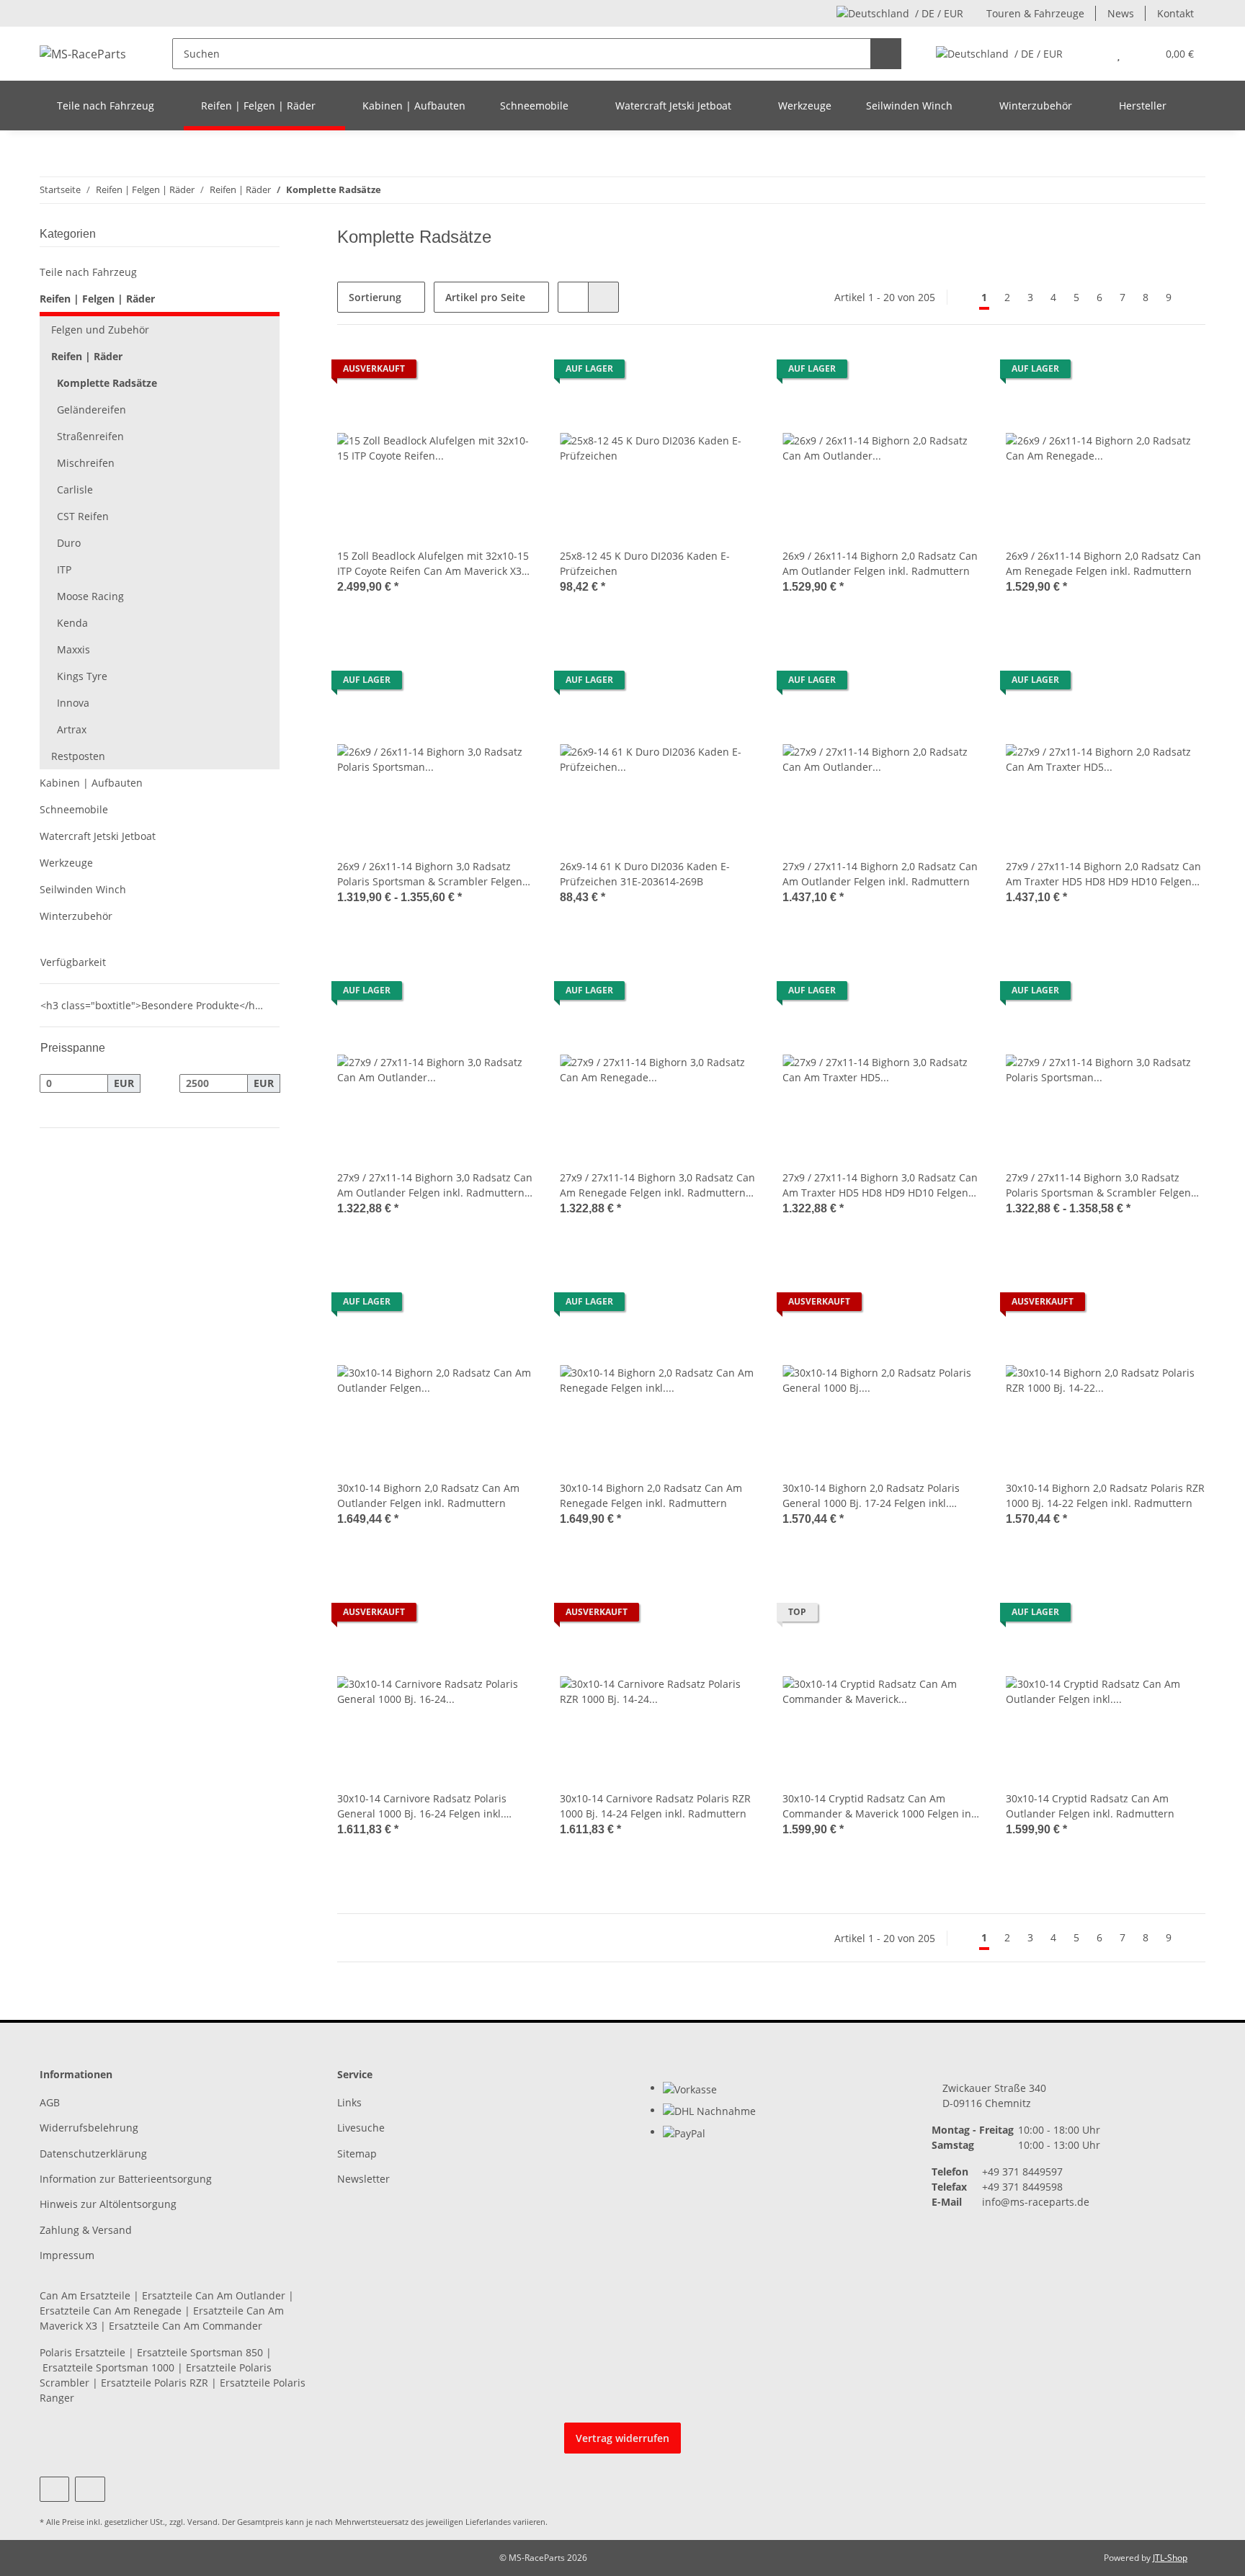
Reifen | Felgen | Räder (97, 299)
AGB (50, 2102)
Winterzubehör (76, 916)
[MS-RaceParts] (83, 54)
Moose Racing (90, 596)
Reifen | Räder (87, 356)
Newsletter (363, 2179)
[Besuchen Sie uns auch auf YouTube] (54, 2489)
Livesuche (361, 2128)
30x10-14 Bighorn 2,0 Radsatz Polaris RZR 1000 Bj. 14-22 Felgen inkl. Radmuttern (1105, 1495)
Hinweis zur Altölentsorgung (108, 2204)
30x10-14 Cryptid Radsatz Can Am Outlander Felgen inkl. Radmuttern (1090, 1806)
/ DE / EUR (939, 13)
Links (349, 2102)
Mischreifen (86, 463)
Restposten (78, 756)
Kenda (72, 623)
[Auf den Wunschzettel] (512, 372)
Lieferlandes (488, 2522)
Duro (69, 543)
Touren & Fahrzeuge (1035, 13)
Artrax (72, 729)
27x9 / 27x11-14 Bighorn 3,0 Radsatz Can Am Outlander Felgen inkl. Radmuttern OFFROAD (435, 1185)
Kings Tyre (82, 676)
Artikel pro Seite (485, 297)
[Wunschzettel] (1119, 54)
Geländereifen (92, 410)
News (1121, 13)
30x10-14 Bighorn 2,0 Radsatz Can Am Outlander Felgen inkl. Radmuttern (428, 1495)
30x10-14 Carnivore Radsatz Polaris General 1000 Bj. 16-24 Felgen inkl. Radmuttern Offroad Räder (422, 1806)
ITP (64, 569)
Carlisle (75, 489)
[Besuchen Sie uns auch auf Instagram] (90, 2489)
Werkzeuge (66, 863)
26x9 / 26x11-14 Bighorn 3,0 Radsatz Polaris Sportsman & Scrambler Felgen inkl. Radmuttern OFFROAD (430, 874)
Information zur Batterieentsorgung (126, 2179)
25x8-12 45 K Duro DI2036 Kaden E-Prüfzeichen (645, 563)
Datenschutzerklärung (93, 2154)
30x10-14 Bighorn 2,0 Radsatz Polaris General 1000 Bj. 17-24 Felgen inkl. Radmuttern (871, 1496)
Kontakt (1175, 13)
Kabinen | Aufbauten (91, 783)
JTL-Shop (1170, 2558)
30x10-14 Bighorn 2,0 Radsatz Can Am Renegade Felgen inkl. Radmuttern (651, 1495)
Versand (202, 2522)
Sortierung (375, 297)
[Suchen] (886, 54)
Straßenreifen (90, 436)
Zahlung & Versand (86, 2230)
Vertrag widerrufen (622, 2438)
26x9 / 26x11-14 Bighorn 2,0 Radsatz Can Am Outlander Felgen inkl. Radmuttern (880, 563)
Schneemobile (74, 809)
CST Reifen (83, 516)
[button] (1090, 54)
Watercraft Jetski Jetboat (98, 836)
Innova (73, 703)
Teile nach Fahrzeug (88, 272)
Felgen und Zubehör (100, 330)
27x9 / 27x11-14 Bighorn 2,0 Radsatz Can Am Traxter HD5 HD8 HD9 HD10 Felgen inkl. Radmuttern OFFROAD (1103, 874)
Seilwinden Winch (83, 889)
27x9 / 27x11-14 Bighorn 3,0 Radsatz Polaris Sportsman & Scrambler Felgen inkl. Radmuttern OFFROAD (1098, 1185)
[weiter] (1193, 298)
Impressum (67, 2255)
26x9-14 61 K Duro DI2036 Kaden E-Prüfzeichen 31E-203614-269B (645, 874)
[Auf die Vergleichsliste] (475, 372)
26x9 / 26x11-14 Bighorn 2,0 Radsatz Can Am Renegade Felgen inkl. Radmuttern (1103, 563)
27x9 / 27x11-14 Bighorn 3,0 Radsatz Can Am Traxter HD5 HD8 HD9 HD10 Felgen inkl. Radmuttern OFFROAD (880, 1185)
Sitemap (357, 2154)
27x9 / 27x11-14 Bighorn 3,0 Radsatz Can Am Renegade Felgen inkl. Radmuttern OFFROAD (657, 1185)
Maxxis (73, 649)
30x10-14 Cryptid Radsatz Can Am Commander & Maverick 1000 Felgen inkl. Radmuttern (882, 1806)
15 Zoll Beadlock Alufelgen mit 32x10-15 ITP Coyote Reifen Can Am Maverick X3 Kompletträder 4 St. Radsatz (433, 564)
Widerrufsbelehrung (89, 2128)
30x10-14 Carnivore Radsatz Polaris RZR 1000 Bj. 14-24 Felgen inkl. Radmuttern (655, 1806)
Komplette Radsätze (107, 383)
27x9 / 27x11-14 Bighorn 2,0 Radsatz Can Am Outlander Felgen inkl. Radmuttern (880, 874)
